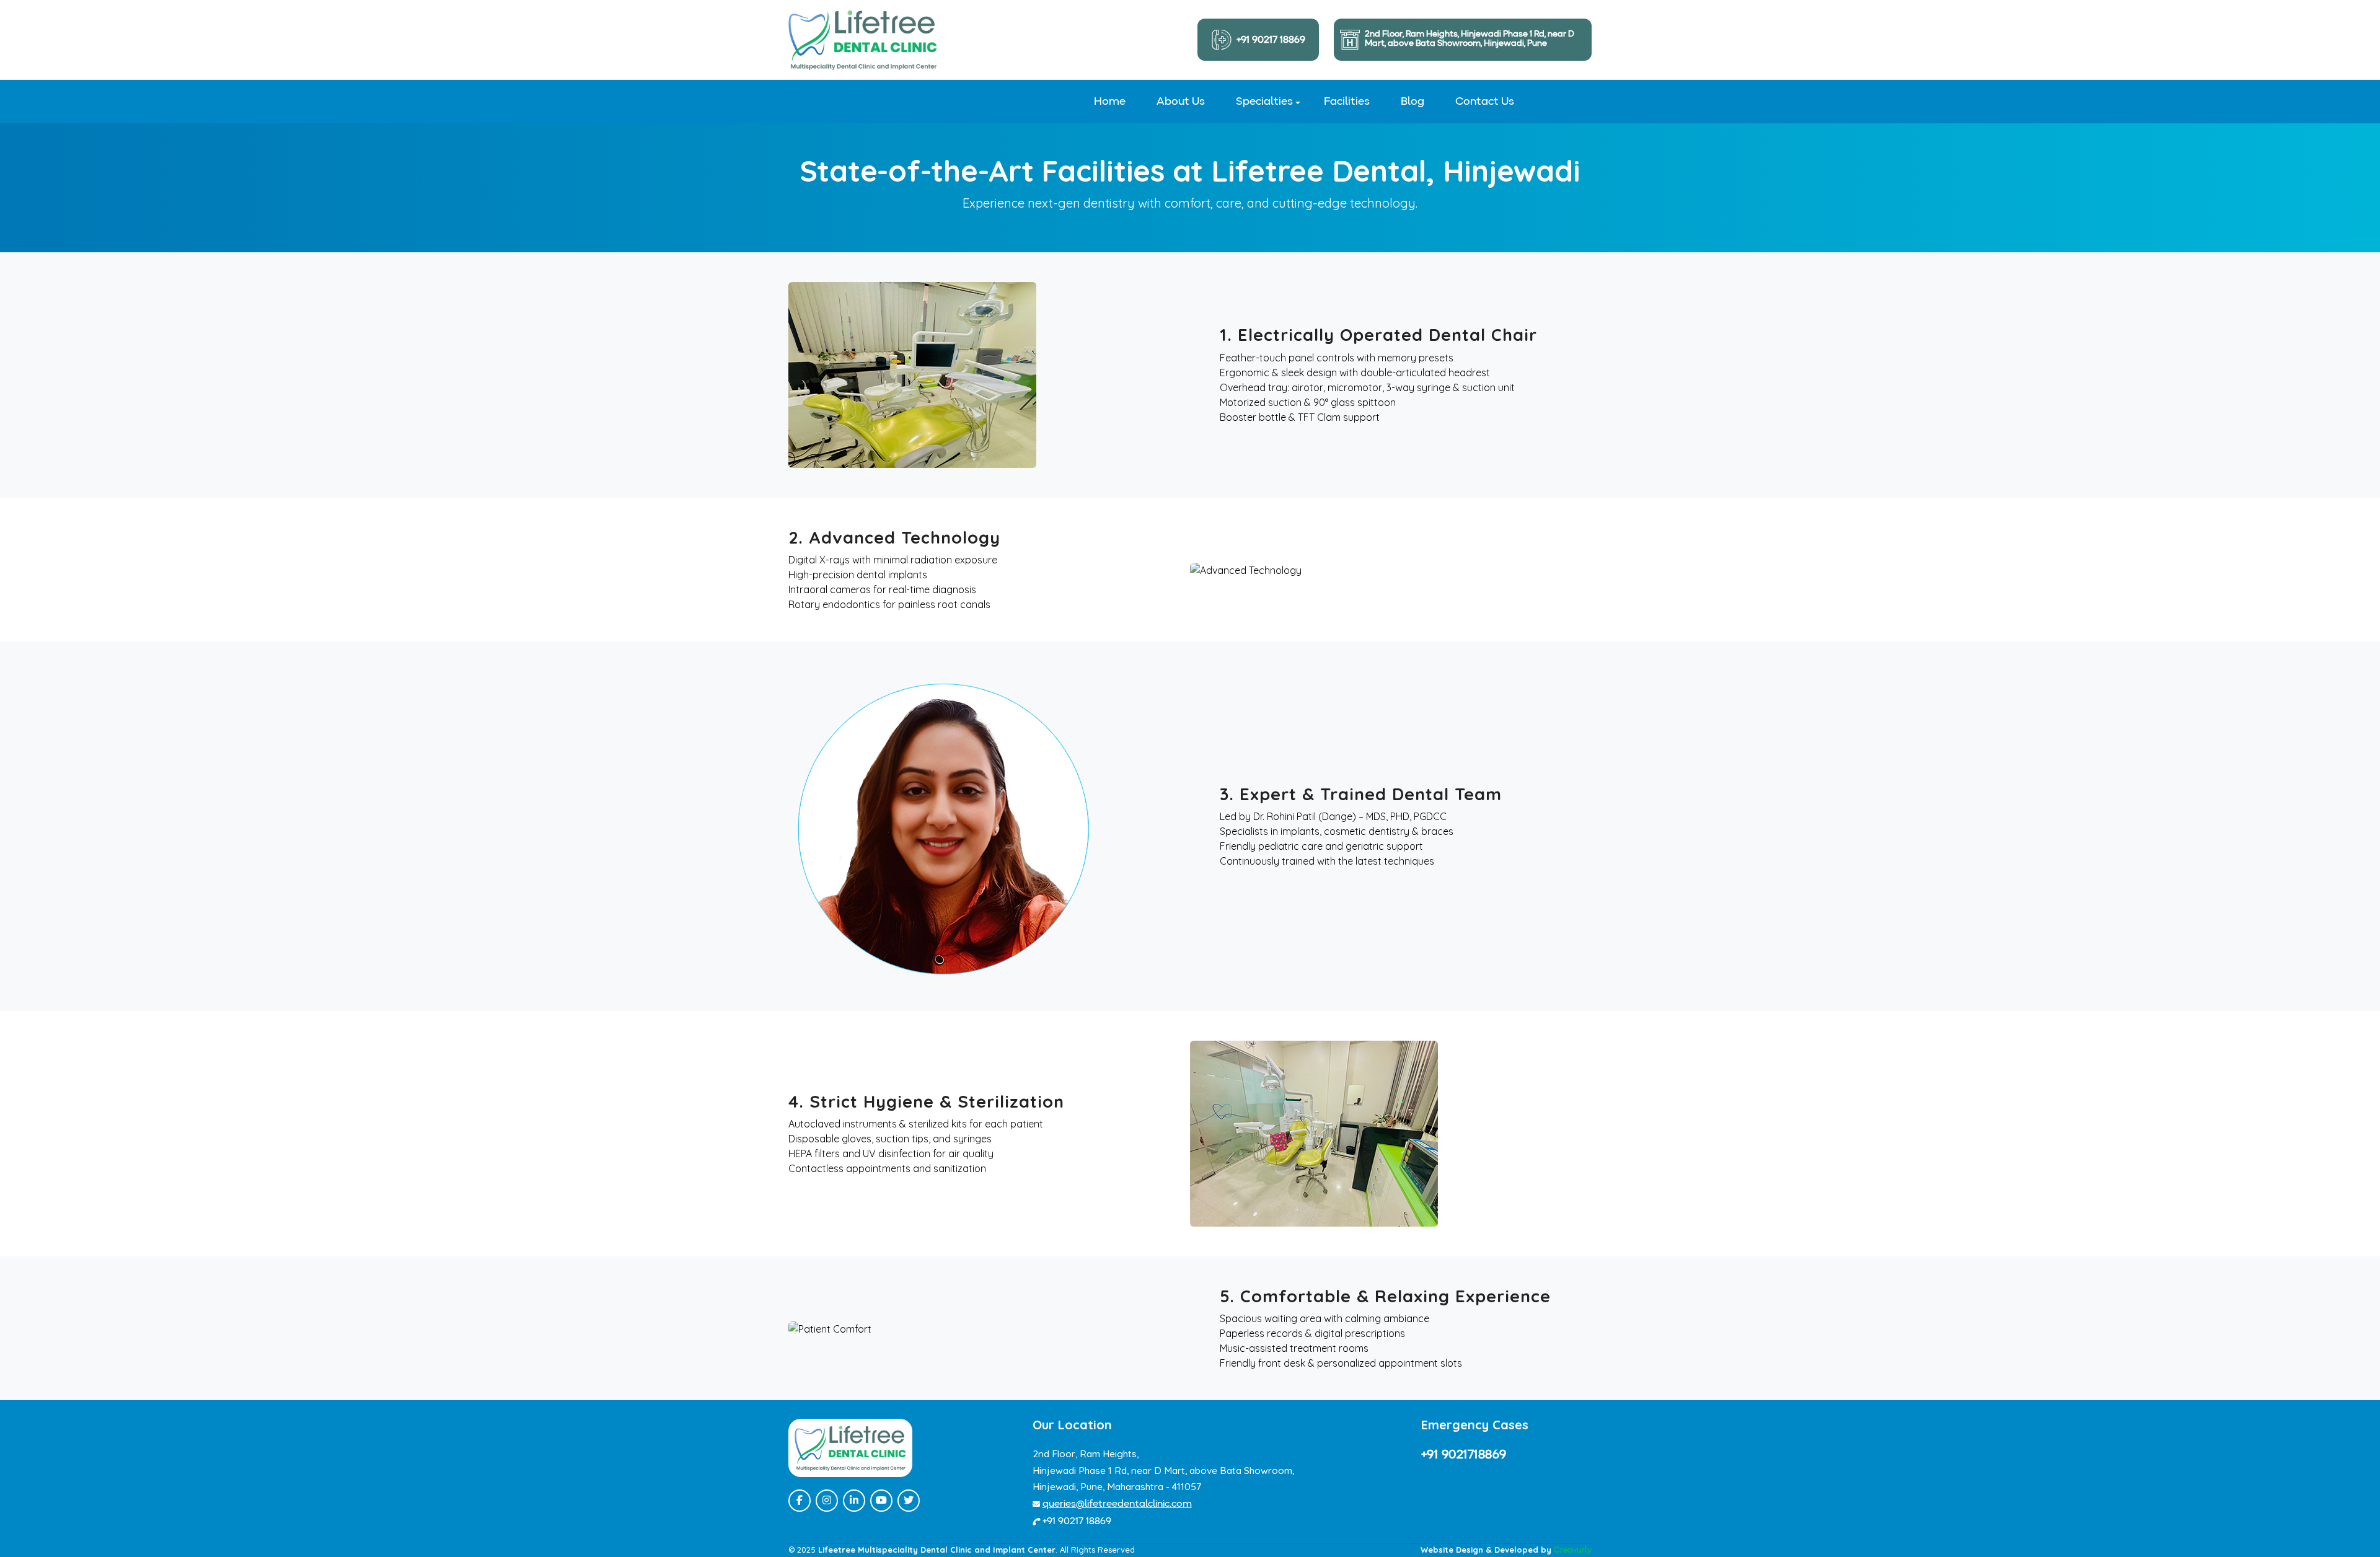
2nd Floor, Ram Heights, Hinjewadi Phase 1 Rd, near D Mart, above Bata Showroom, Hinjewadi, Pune (1470, 39)
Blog (1413, 102)
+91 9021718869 (1464, 1455)
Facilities (1347, 102)
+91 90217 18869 (1271, 40)
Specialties (1264, 102)
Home (1110, 102)
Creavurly (1573, 1550)
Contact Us (1485, 102)
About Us (1181, 102)
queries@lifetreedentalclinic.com (1117, 1504)
